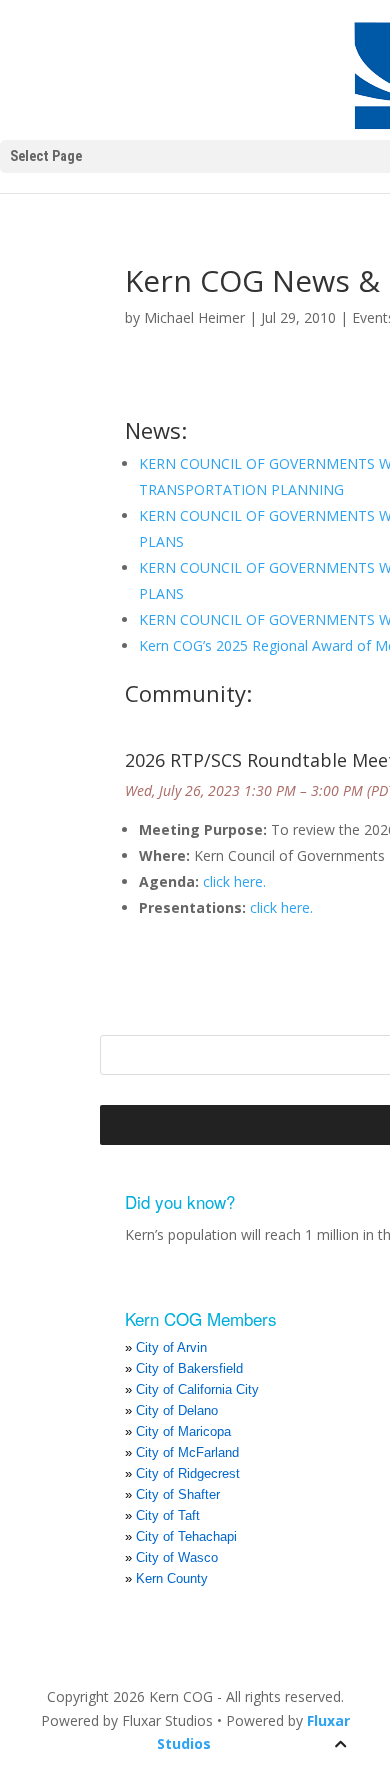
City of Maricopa (183, 1431)
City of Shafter (178, 1494)
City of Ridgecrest (188, 1473)
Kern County (172, 1578)
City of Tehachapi (186, 1536)
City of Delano (177, 1410)
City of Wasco (177, 1557)
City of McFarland (187, 1452)
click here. (234, 881)
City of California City (197, 1389)
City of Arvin (171, 1347)
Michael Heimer (194, 317)
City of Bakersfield (189, 1368)
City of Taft (168, 1515)
